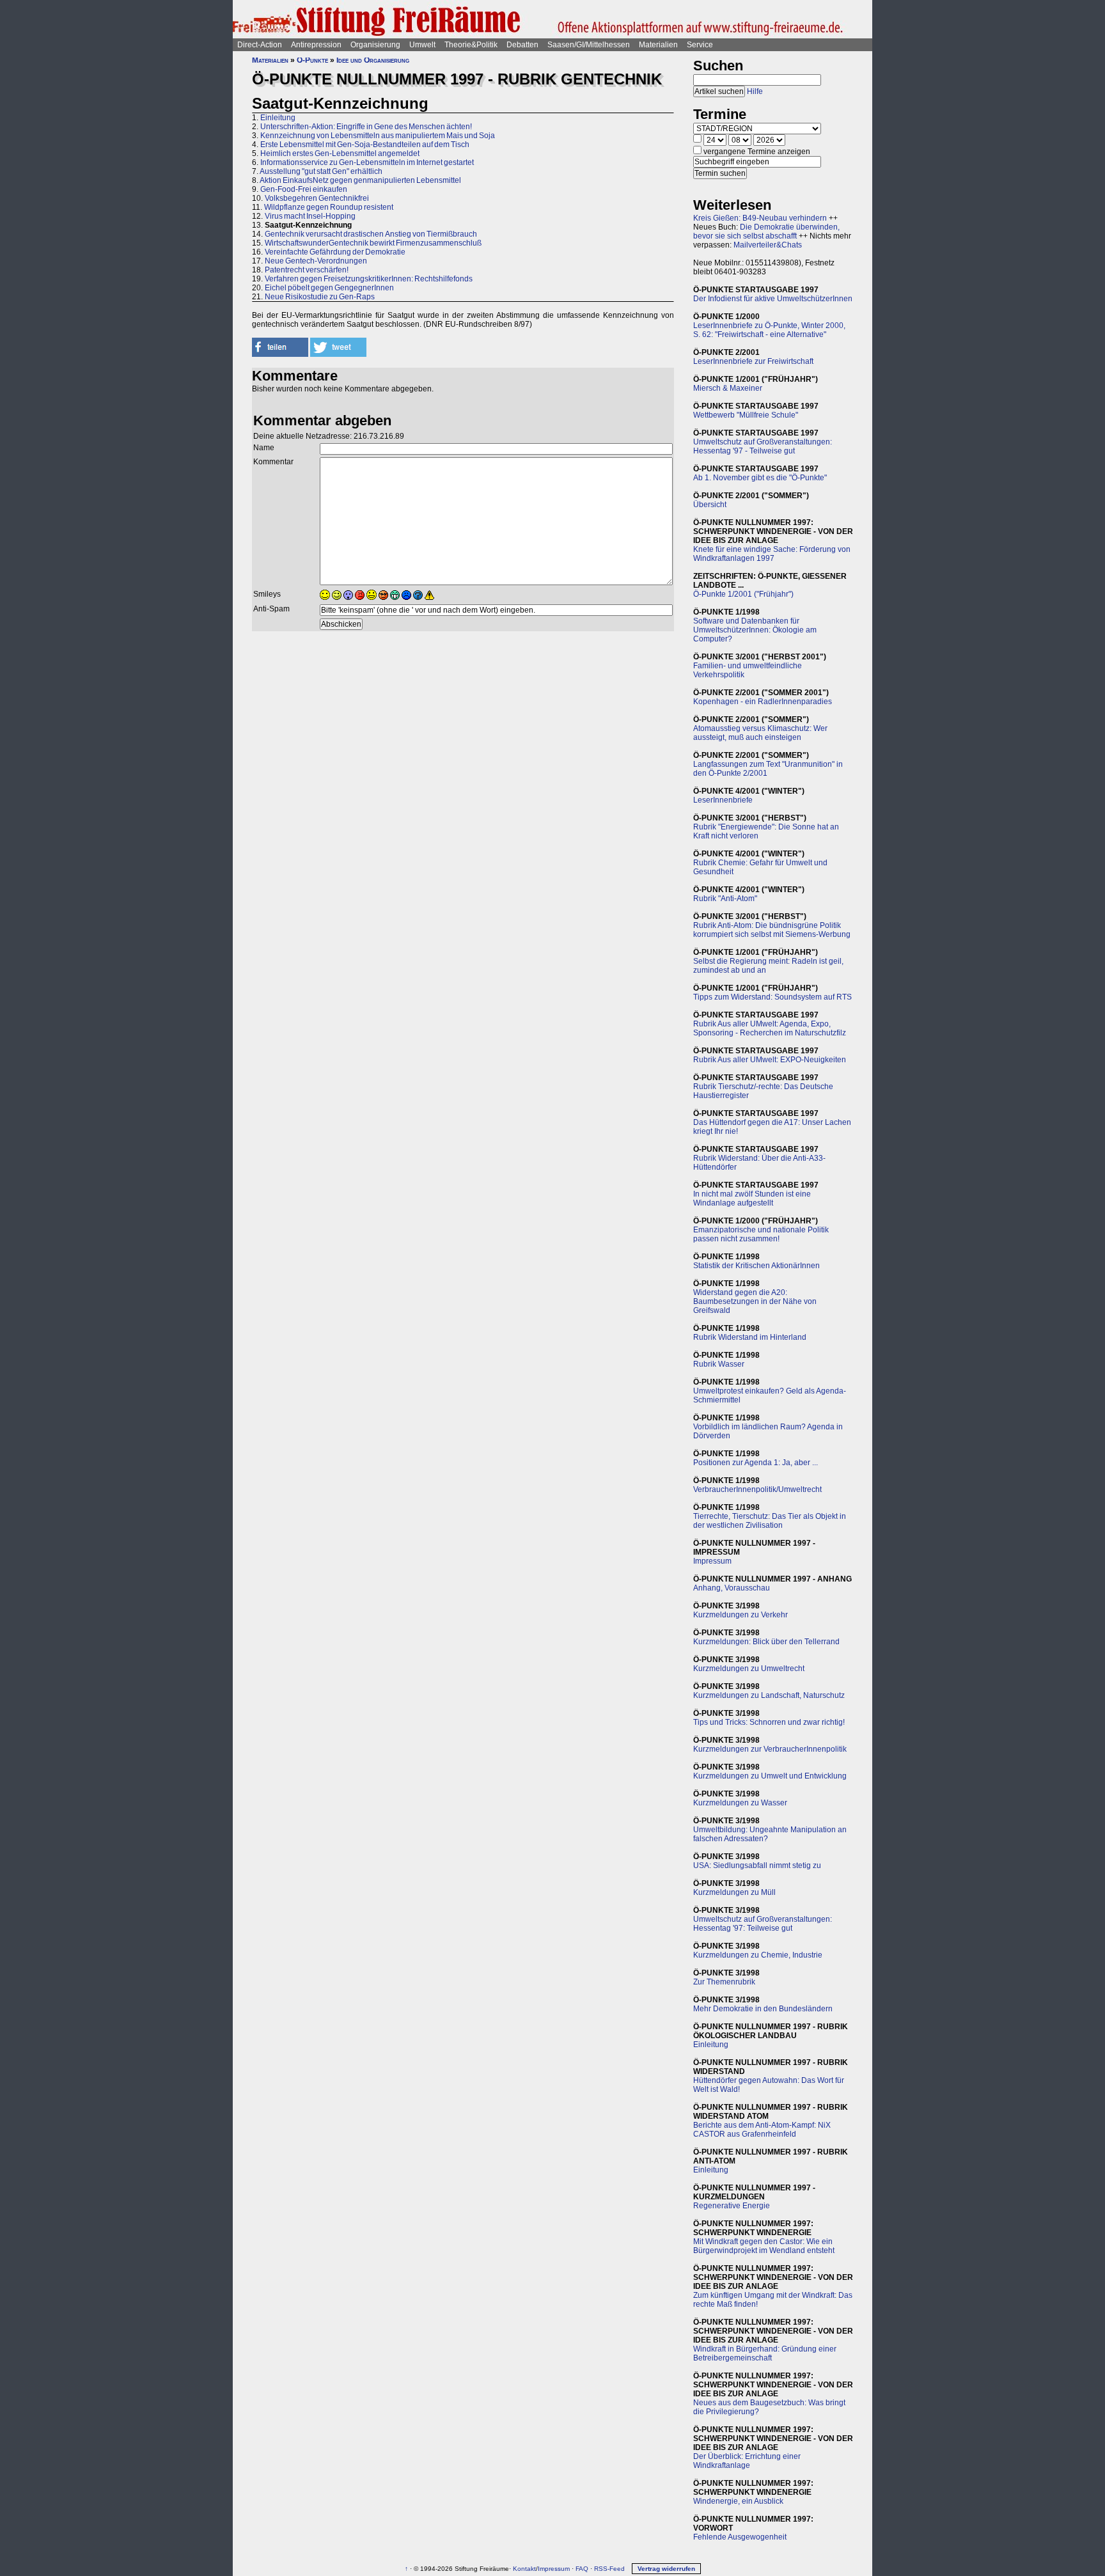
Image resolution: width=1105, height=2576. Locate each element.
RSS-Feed (609, 2569)
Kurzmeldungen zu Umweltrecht (749, 1669)
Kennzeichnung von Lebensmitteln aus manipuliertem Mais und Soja (378, 136)
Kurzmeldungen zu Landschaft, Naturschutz (769, 1695)
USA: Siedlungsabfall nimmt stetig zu (757, 1865)
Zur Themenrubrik (724, 1982)
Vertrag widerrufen (666, 2569)
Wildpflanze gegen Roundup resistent (329, 207)
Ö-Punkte (312, 60)
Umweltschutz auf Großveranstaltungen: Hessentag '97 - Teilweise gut (763, 446)
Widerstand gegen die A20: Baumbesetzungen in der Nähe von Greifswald (755, 1301)
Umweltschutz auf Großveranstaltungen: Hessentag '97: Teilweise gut (763, 1924)
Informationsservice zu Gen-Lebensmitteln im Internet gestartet (367, 162)
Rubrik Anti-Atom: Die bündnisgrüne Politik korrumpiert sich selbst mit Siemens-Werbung (772, 930)
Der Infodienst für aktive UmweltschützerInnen (773, 299)
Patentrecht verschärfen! (307, 270)
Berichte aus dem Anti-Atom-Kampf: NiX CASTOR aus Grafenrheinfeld (762, 2130)
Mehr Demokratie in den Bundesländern (763, 2009)
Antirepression (316, 45)
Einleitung (278, 118)
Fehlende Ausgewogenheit (740, 2537)
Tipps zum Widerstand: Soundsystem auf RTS (772, 997)
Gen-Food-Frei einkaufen (304, 189)
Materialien (658, 45)
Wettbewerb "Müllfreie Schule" (746, 415)
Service (700, 45)
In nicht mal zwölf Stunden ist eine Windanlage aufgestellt (752, 1198)
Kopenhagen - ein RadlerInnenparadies (763, 702)
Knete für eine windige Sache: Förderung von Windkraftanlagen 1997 (772, 554)
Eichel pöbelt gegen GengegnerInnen (329, 288)
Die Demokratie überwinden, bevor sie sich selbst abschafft (766, 232)
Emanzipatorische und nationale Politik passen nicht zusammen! (761, 1234)
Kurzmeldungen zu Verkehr (741, 1615)
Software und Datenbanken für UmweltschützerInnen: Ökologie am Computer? (755, 630)
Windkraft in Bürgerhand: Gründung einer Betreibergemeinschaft (765, 2353)
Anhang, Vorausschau (732, 1588)
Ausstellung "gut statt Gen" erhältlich (321, 171)
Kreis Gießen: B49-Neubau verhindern (760, 218)
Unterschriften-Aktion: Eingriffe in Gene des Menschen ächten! (366, 127)
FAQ (582, 2569)
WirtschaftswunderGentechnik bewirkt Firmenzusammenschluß (373, 243)
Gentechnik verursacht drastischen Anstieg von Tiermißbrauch (371, 234)
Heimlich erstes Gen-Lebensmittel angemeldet (340, 153)
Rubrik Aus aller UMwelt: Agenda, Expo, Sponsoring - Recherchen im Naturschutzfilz (770, 1028)
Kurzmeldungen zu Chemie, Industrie (758, 1955)
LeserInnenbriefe (723, 800)
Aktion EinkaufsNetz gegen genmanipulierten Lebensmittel (360, 180)
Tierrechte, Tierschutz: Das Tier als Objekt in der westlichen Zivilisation (770, 1521)
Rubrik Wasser (719, 1364)
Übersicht (710, 505)
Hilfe (755, 91)
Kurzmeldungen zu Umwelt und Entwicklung (770, 1776)
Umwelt (422, 45)
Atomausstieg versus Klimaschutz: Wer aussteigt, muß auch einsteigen (760, 733)
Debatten (522, 45)
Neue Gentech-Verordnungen (316, 261)
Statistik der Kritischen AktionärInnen (756, 1266)
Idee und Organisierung (373, 60)
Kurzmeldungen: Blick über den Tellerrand (766, 1642)
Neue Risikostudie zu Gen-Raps (320, 297)
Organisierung (375, 45)
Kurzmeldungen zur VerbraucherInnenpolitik (770, 1749)
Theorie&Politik (471, 45)
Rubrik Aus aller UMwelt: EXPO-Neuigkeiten (770, 1060)
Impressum (712, 1561)
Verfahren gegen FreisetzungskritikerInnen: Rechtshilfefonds (369, 279)
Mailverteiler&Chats (768, 245)
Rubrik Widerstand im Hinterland (750, 1337)
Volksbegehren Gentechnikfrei (317, 198)
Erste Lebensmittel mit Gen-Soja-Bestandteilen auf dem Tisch (365, 145)
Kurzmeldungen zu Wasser (740, 1803)
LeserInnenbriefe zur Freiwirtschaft (753, 361)
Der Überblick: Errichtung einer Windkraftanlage (747, 2461)
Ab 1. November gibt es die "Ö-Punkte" (760, 478)
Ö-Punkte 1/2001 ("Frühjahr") (743, 594)
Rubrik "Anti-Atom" (725, 899)
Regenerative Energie (732, 2206)
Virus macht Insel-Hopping (310, 216)
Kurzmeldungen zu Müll (734, 1892)
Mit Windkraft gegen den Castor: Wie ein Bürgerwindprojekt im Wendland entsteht (764, 2246)
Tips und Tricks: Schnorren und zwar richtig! (769, 1722)
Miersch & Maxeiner (728, 388)
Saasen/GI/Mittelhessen (589, 45)
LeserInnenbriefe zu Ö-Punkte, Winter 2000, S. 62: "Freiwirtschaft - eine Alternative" (769, 330)
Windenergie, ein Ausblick (738, 2501)
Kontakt (524, 2569)
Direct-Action (260, 45)
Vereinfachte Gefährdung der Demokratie (335, 252)
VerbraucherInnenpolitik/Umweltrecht (757, 1489)
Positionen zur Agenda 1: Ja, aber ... (756, 1463)
